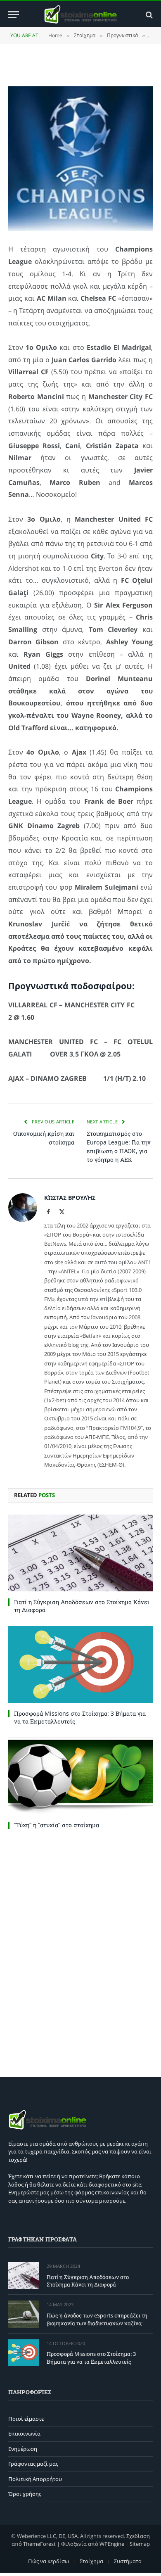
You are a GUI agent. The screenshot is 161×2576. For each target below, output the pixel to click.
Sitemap (140, 2544)
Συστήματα (128, 2561)
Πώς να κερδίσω (49, 2561)
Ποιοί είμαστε (26, 2419)
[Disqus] (80, 1951)
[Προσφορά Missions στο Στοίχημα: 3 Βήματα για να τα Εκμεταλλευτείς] (80, 1664)
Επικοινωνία (24, 2434)
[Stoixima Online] (80, 15)
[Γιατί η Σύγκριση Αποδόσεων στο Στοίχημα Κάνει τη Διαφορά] (80, 1553)
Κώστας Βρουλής (70, 1198)
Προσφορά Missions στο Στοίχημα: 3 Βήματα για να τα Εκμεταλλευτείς (91, 2358)
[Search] (148, 15)
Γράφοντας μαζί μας (33, 2464)
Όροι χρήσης (25, 2494)
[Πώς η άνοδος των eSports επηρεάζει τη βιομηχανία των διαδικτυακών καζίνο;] (24, 2314)
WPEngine (112, 2544)
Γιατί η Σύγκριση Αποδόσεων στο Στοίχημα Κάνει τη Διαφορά (88, 2281)
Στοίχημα (91, 2561)
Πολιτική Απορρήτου (35, 2479)
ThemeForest (39, 2544)
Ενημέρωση (23, 2449)
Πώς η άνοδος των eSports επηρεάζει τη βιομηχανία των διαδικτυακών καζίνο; (97, 2319)
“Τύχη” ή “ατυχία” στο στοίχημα (57, 1825)
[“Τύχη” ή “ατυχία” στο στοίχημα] (80, 1776)
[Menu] (14, 15)
